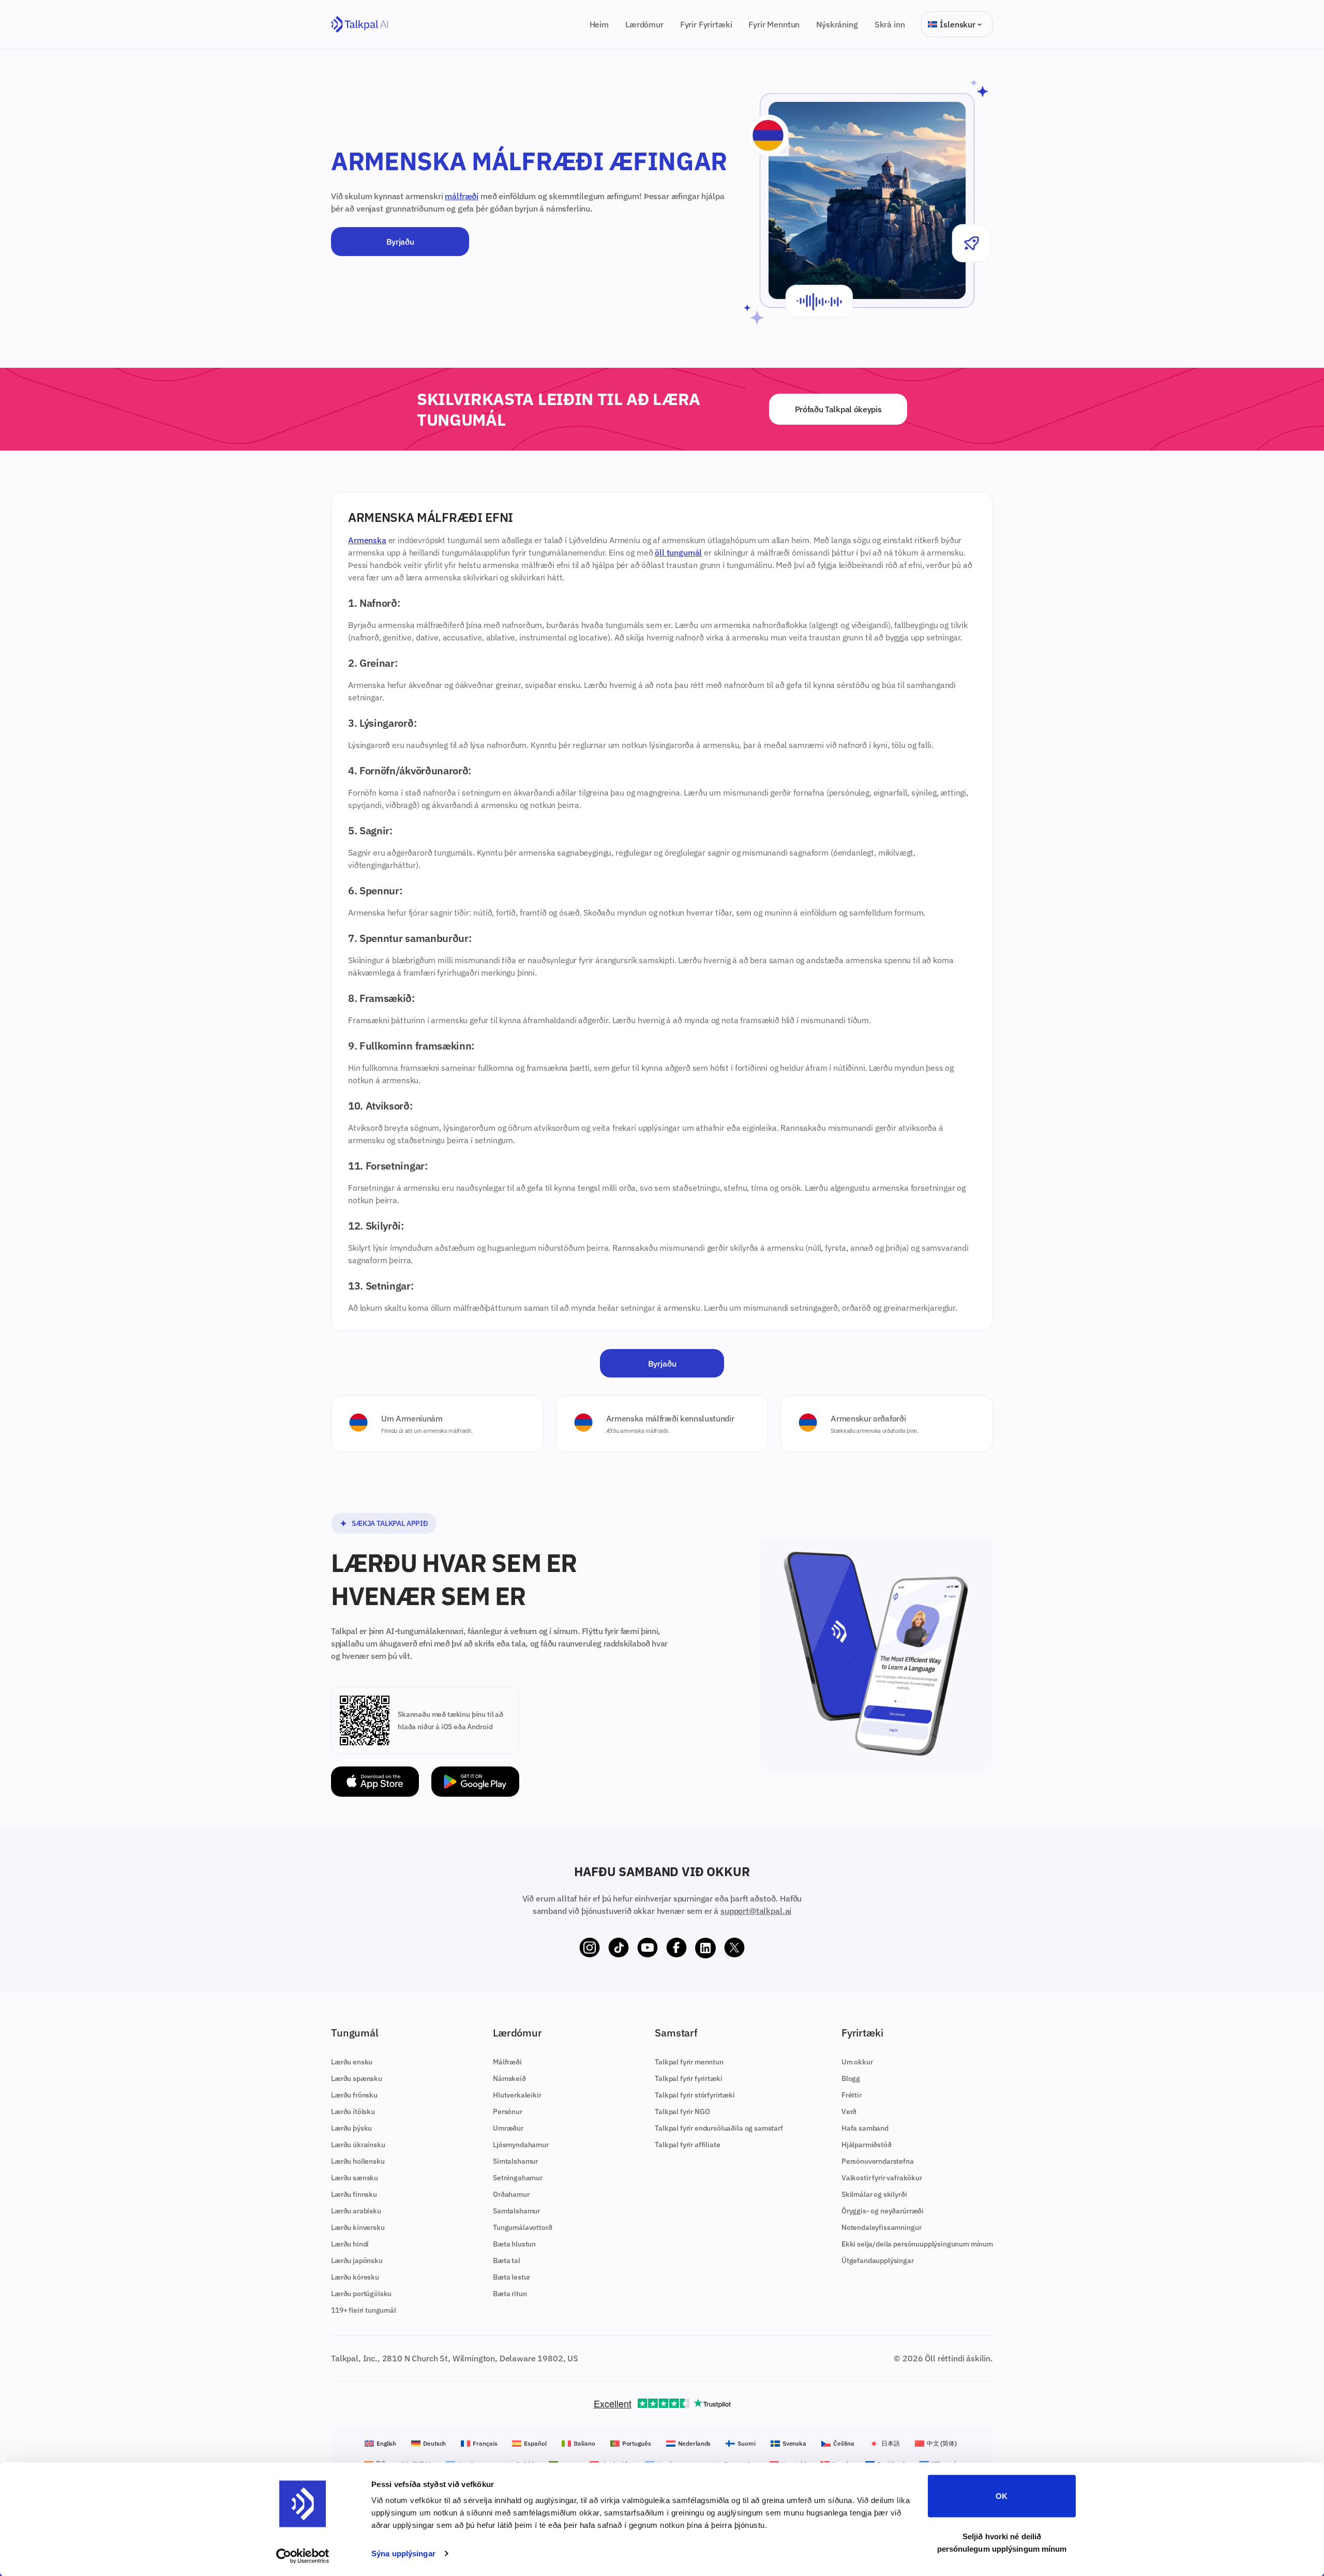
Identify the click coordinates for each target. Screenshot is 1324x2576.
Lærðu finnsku (354, 2194)
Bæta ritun (510, 2294)
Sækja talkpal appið (390, 1523)
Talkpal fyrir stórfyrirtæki (695, 2095)
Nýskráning (837, 24)
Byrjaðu (400, 242)
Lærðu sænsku (355, 2178)
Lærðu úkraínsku (358, 2145)
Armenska (367, 540)
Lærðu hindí (350, 2244)
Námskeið (509, 2078)
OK (1002, 2496)
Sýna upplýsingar (403, 2553)
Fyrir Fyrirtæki (706, 24)
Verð (849, 2111)
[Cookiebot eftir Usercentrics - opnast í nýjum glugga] (303, 2556)
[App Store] (375, 1782)
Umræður (508, 2128)
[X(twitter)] (734, 1948)
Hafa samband (865, 2128)
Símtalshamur (515, 2161)
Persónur (508, 2111)
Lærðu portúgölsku (361, 2294)
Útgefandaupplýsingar (878, 2260)
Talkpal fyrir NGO (682, 2111)
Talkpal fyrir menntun (689, 2062)
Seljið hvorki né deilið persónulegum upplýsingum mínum (1002, 2542)
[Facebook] (676, 1948)
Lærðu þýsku (351, 2128)
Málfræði (507, 2062)
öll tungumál (678, 552)
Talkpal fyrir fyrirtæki (688, 2078)
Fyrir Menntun (774, 24)
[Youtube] (648, 1948)
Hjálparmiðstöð (867, 2145)
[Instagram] (590, 1948)
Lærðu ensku (352, 2062)
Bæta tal (507, 2260)
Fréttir (852, 2095)
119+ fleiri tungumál (364, 2310)
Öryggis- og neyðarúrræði (883, 2211)
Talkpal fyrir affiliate (687, 2145)
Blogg (851, 2078)
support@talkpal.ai (756, 1911)
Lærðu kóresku (355, 2277)
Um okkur (857, 2062)
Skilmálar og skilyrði (874, 2194)
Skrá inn (890, 24)
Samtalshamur (516, 2211)
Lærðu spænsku (357, 2078)
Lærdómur (644, 24)
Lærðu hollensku (358, 2161)
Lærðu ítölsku (353, 2111)
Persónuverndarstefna (878, 2161)
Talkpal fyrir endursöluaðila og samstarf (719, 2128)
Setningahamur (518, 2178)
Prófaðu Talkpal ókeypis (838, 409)
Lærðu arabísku (356, 2211)
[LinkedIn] (705, 1948)
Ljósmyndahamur (521, 2145)
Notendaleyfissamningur (881, 2227)
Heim (599, 24)
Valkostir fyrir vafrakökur (882, 2178)
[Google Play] (475, 1782)
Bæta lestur (511, 2277)
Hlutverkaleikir (517, 2095)
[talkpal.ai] (360, 25)
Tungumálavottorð (522, 2227)
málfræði (462, 196)
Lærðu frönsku (354, 2095)
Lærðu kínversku (358, 2227)
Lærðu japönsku (357, 2260)
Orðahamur (511, 2194)
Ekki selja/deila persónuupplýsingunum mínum (917, 2244)
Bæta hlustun (514, 2244)
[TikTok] (619, 1948)
